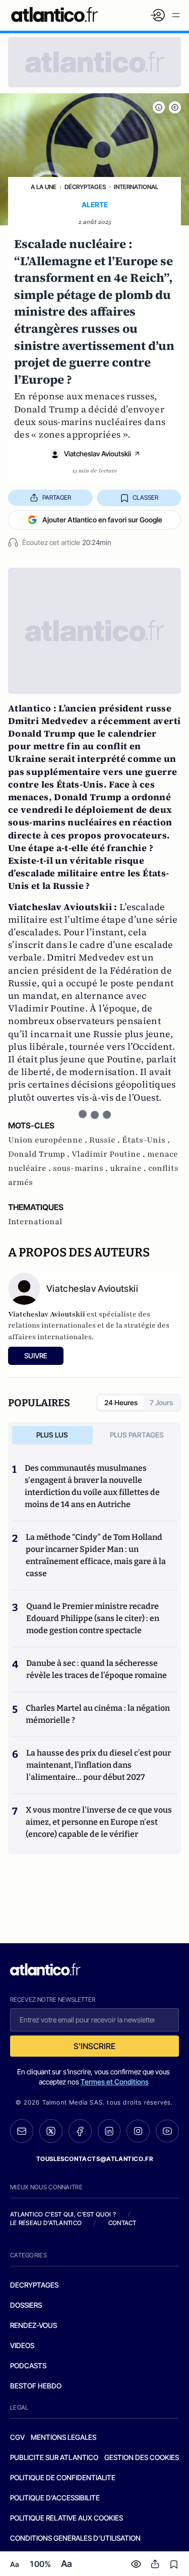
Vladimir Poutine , (109, 1154)
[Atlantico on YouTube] (167, 2131)
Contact (122, 2223)
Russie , (106, 1140)
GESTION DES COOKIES (142, 2457)
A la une (44, 187)
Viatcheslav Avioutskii (98, 454)
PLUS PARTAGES (137, 1435)
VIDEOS (22, 2345)
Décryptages (85, 187)
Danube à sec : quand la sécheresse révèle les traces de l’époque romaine (97, 1669)
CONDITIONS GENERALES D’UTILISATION (75, 2538)
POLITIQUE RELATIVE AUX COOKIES (67, 2518)
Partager (57, 497)
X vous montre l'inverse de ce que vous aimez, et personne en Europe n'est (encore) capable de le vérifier (99, 1822)
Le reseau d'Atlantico (46, 2223)
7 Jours (161, 1402)
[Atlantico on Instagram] (138, 2131)
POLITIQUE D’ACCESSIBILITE (55, 2498)
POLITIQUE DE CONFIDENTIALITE (63, 2477)
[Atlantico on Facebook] (80, 2131)
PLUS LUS (52, 1435)
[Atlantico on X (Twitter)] (51, 2131)
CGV (17, 2437)
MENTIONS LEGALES (64, 2437)
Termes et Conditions (115, 2082)
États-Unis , (146, 1140)
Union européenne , (49, 1140)
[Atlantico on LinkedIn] (109, 2131)
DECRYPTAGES (34, 2285)
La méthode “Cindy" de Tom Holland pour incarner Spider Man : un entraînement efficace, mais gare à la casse (96, 1555)
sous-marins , (81, 1168)
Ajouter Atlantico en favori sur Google (102, 520)
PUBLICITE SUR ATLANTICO (54, 2457)
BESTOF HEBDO (36, 2386)
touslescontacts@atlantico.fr (95, 2159)
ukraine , (129, 1168)
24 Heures (121, 1402)
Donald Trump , (40, 1154)
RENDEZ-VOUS (34, 2325)
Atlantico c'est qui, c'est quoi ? (63, 2214)
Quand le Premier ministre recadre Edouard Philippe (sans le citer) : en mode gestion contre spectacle (93, 1618)
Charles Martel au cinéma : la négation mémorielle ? (98, 1714)
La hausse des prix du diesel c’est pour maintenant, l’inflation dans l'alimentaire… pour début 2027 (99, 1765)
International (136, 187)
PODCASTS (28, 2365)
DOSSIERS (26, 2305)
